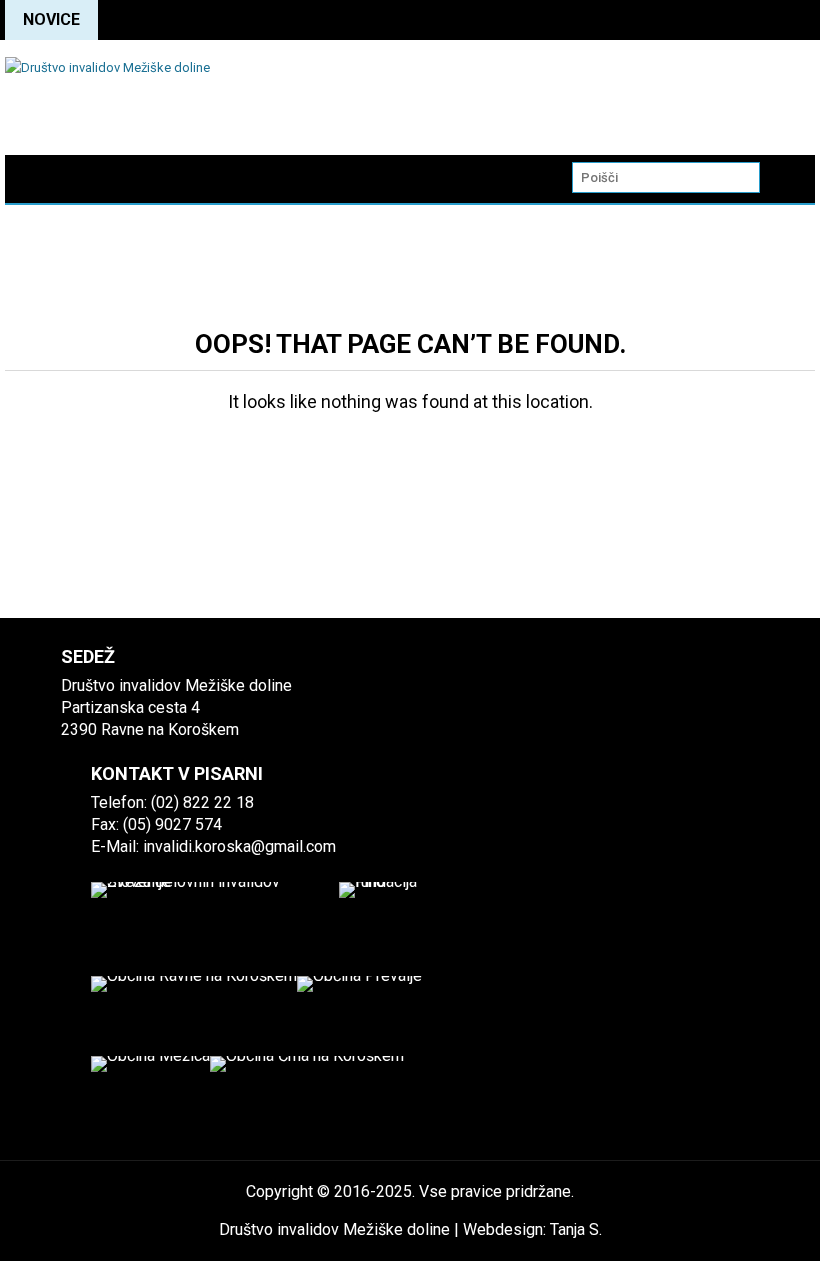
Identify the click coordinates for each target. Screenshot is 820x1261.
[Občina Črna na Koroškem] (307, 1096)
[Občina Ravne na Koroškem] (194, 1016)
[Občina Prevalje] (359, 1016)
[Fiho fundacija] (390, 917)
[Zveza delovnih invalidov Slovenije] (207, 917)
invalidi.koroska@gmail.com (239, 846)
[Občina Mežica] (150, 1096)
